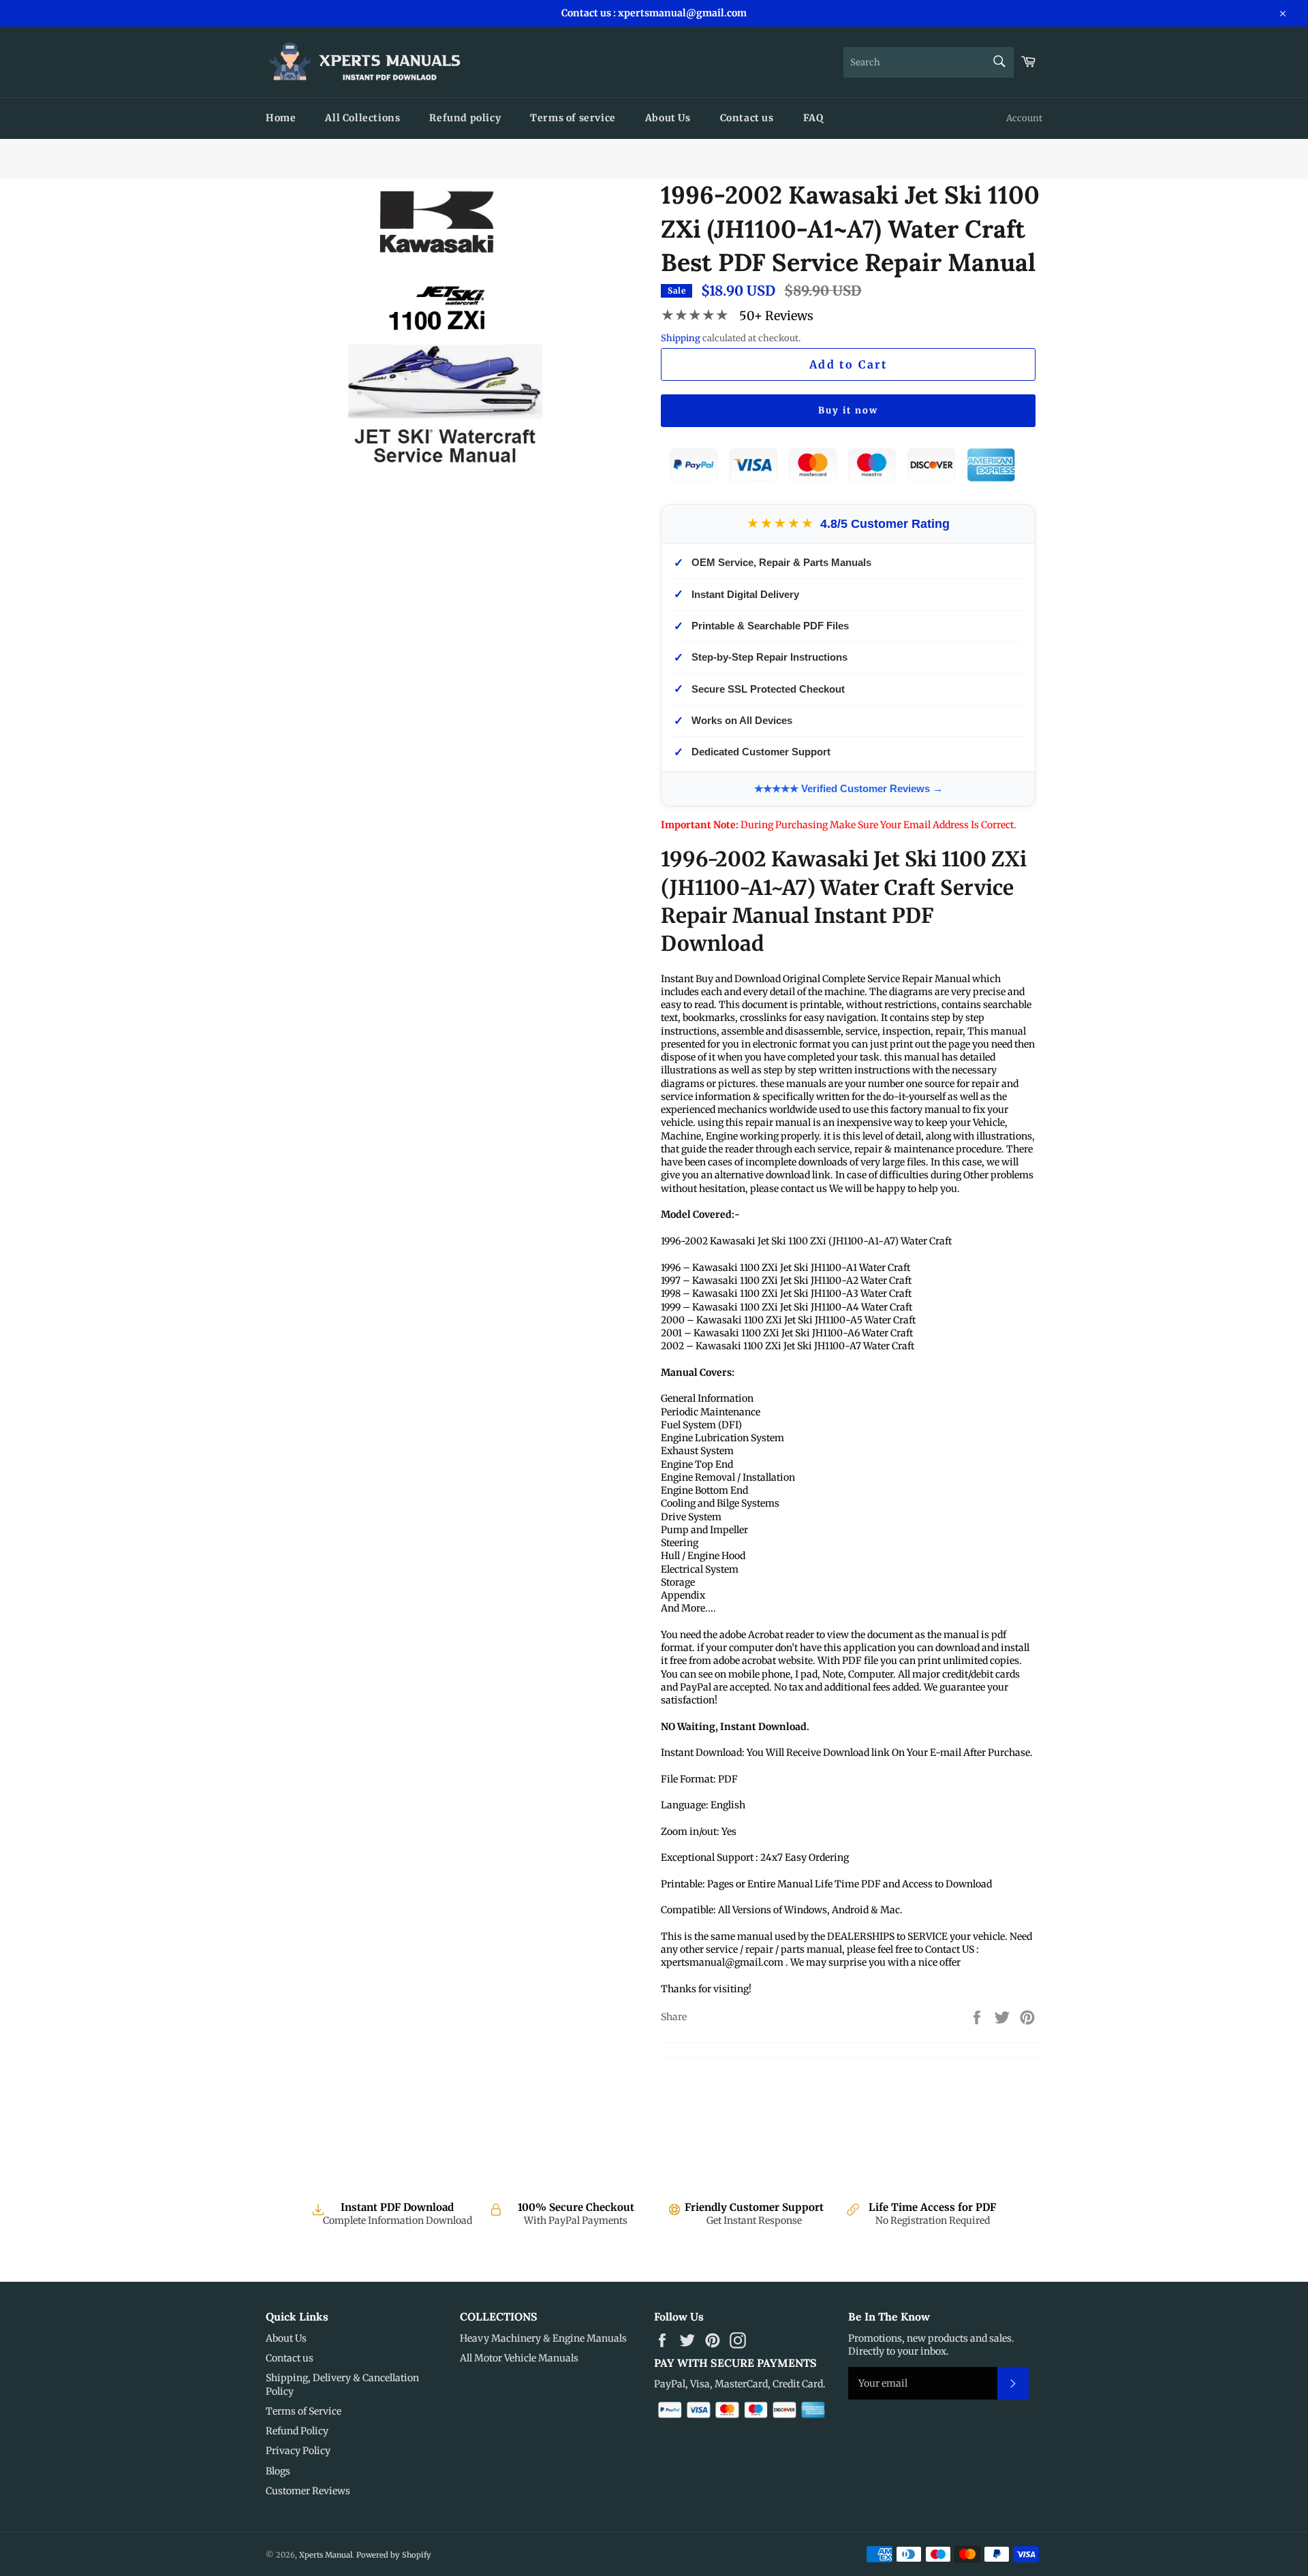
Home (281, 118)
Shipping (681, 338)
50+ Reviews (776, 316)
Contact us (747, 118)
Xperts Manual (326, 2555)
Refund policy (465, 118)
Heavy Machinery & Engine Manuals (543, 2338)
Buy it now (848, 410)
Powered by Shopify (394, 2555)
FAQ (813, 118)
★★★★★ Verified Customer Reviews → (848, 788)
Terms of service (573, 118)
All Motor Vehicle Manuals (519, 2358)
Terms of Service (303, 2411)
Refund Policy (297, 2431)
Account (1024, 118)
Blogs (278, 2471)
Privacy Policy (298, 2451)
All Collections (362, 118)
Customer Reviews (308, 2491)
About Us (668, 118)
